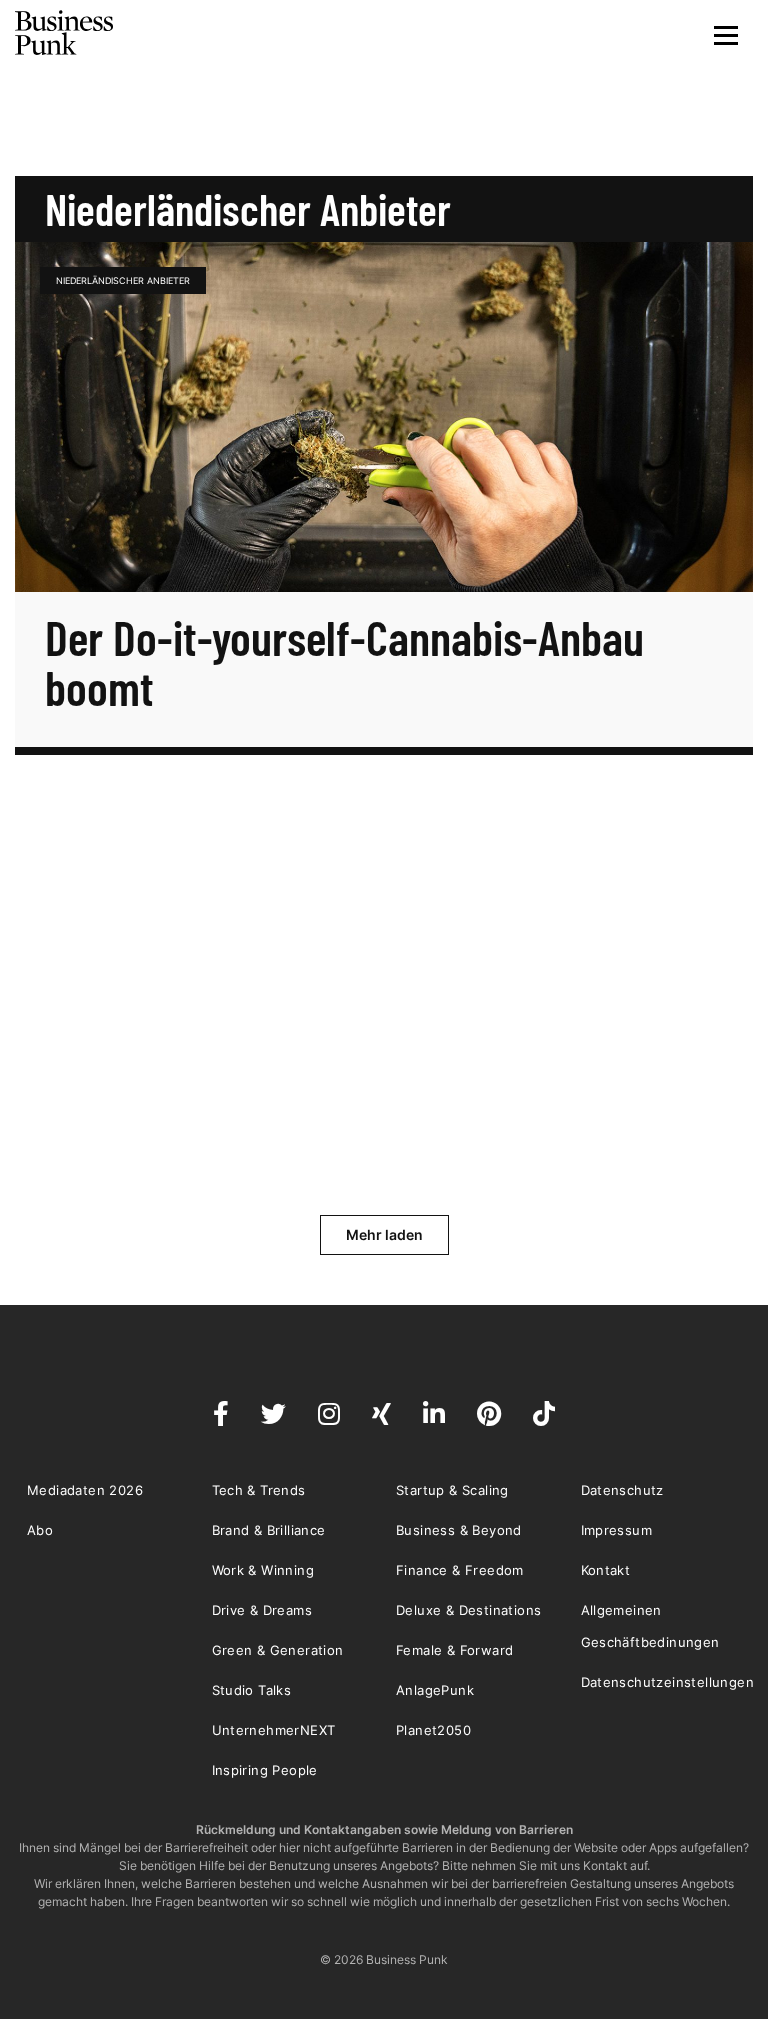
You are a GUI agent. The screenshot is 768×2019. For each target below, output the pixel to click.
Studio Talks (252, 1690)
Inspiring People (265, 1770)
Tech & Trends (259, 1490)
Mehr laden (384, 1234)
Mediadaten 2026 (85, 1490)
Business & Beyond (459, 1530)
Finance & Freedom (460, 1570)
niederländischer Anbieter (123, 280)
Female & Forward (454, 1650)
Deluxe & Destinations (468, 1610)
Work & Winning (263, 1570)
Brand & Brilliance (269, 1530)
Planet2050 (433, 1730)
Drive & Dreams (262, 1610)
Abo (40, 1530)
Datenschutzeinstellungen (668, 1682)
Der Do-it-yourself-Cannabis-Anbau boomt (344, 662)
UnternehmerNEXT (274, 1730)
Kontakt (606, 1570)
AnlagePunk (435, 1690)
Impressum (617, 1530)
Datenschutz (622, 1490)
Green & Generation (278, 1650)
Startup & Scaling (452, 1490)
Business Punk (65, 33)
